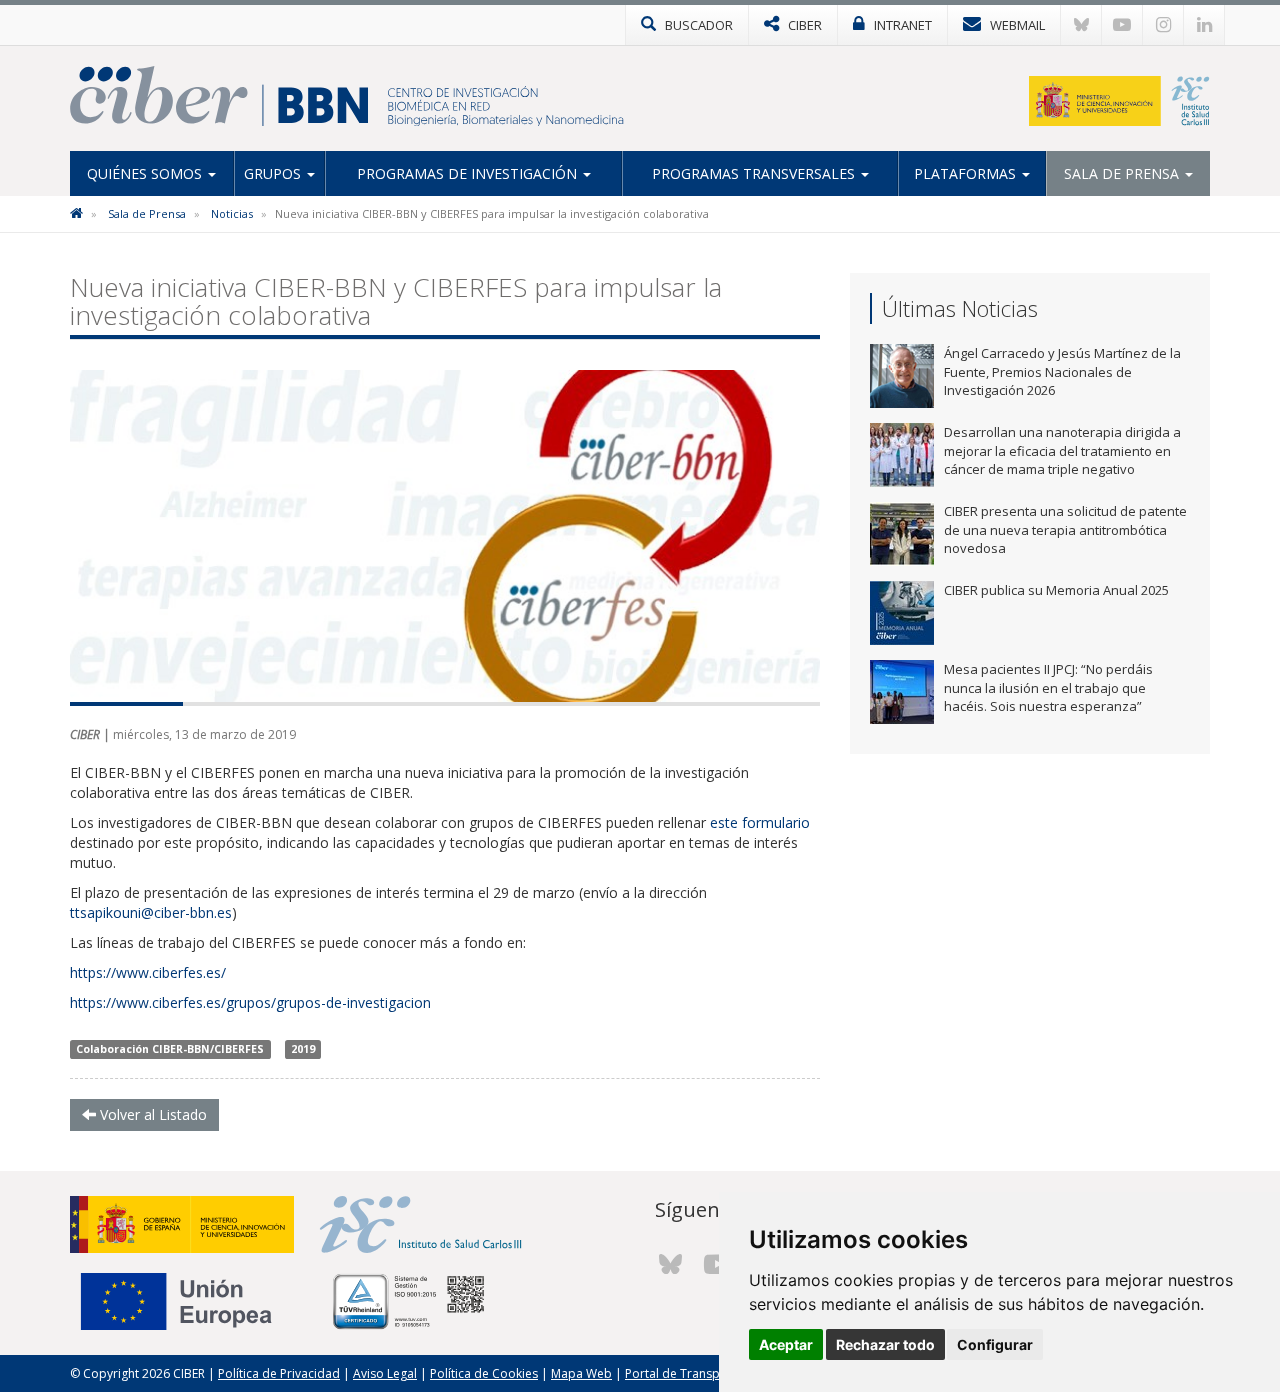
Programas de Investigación (469, 173)
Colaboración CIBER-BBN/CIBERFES (170, 1049)
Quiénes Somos (146, 173)
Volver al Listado (151, 1114)
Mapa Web (581, 1373)
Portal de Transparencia (693, 1373)
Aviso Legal (385, 1373)
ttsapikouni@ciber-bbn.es (151, 912)
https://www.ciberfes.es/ (148, 972)
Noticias (232, 213)
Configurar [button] (995, 1344)
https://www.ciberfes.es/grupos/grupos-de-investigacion (250, 1002)
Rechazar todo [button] (885, 1344)
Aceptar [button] (786, 1344)
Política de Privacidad (279, 1373)
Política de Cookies (484, 1373)
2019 (303, 1049)
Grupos (274, 173)
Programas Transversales (755, 173)
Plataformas (967, 173)
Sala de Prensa (1123, 173)
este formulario (760, 822)
